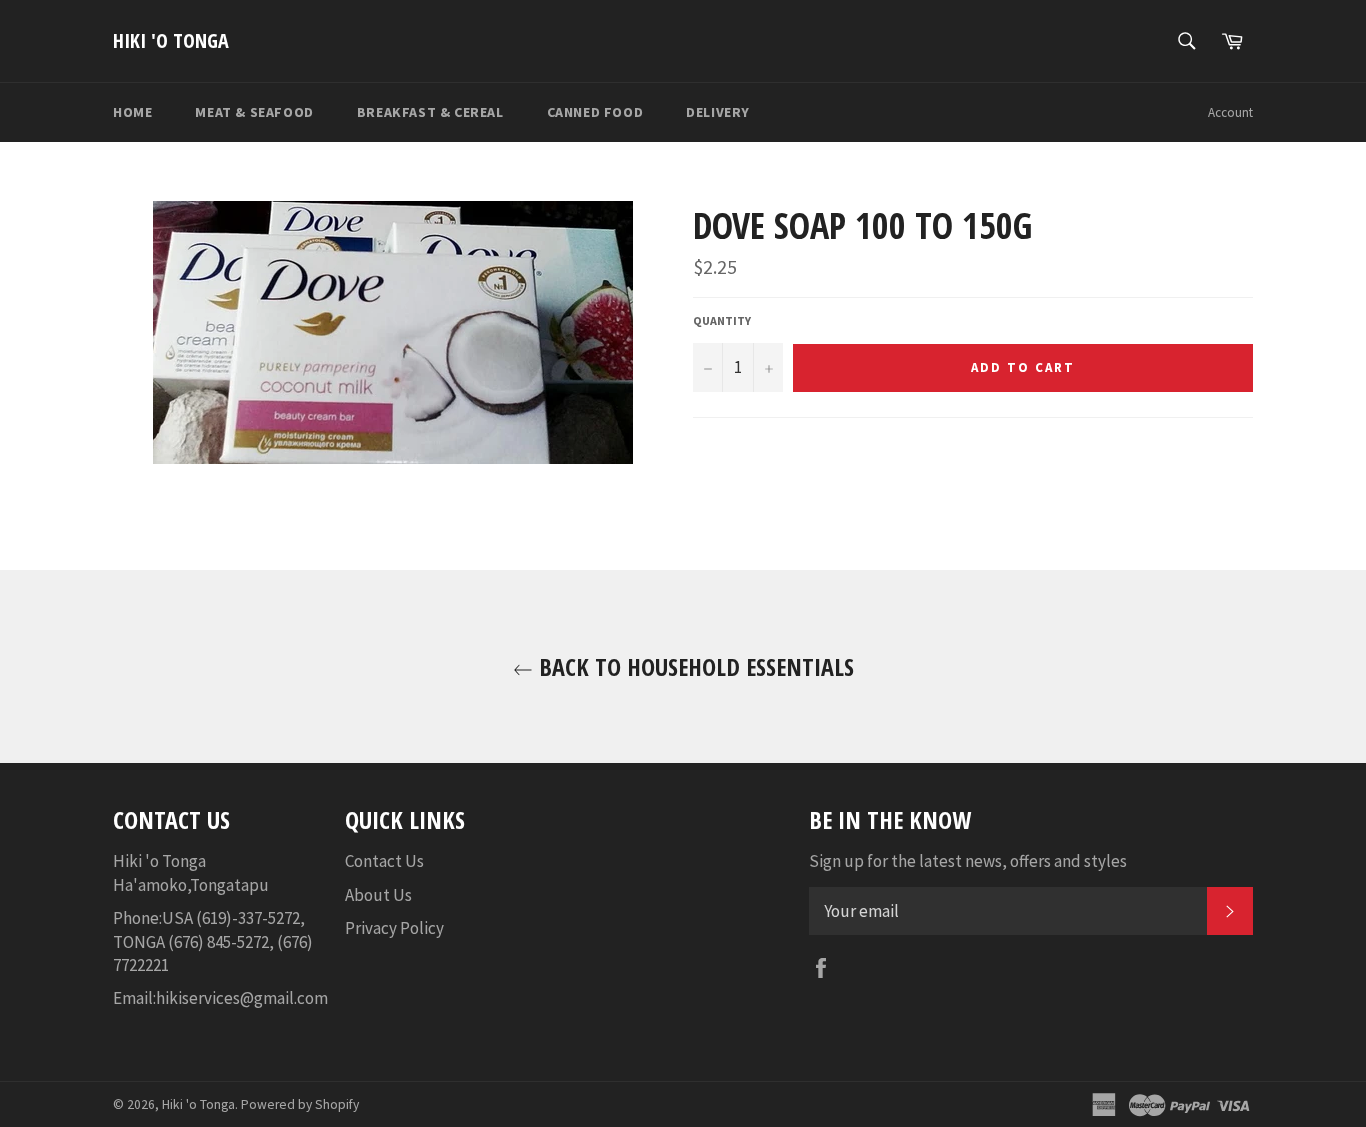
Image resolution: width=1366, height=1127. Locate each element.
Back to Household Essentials (693, 666)
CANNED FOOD (595, 112)
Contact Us (384, 861)
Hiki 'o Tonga (171, 40)
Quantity (722, 320)
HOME (132, 112)
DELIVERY (718, 112)
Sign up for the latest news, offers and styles (968, 861)
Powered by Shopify (300, 1104)
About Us (378, 895)
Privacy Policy (394, 928)
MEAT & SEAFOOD (254, 112)
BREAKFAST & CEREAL (430, 112)
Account (1230, 112)
